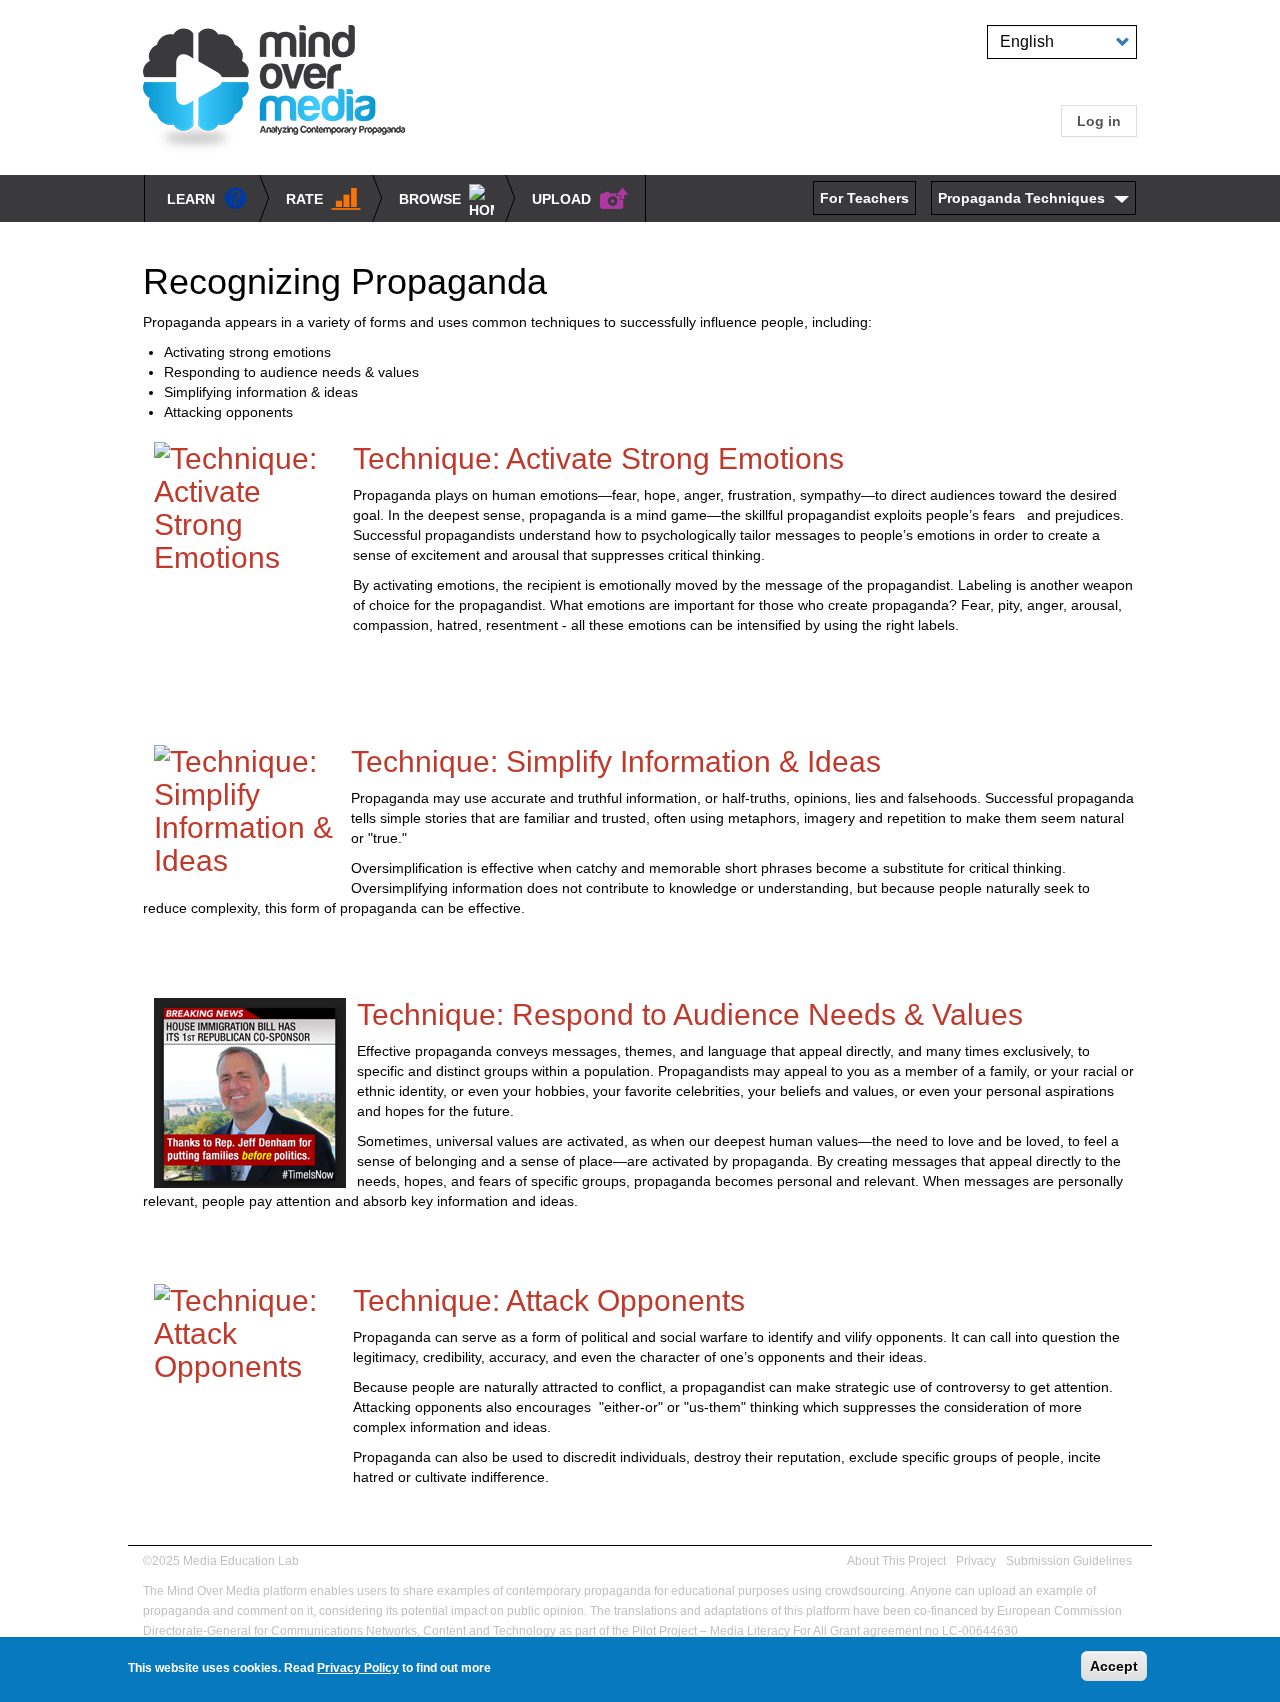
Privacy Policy (358, 1668)
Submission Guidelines (1069, 1561)
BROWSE (430, 199)
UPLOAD (561, 199)
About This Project (896, 1561)
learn (191, 199)
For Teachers (864, 198)
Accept (1114, 1666)
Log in (1099, 121)
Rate (304, 199)
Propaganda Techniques (1021, 198)
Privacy (976, 1561)
